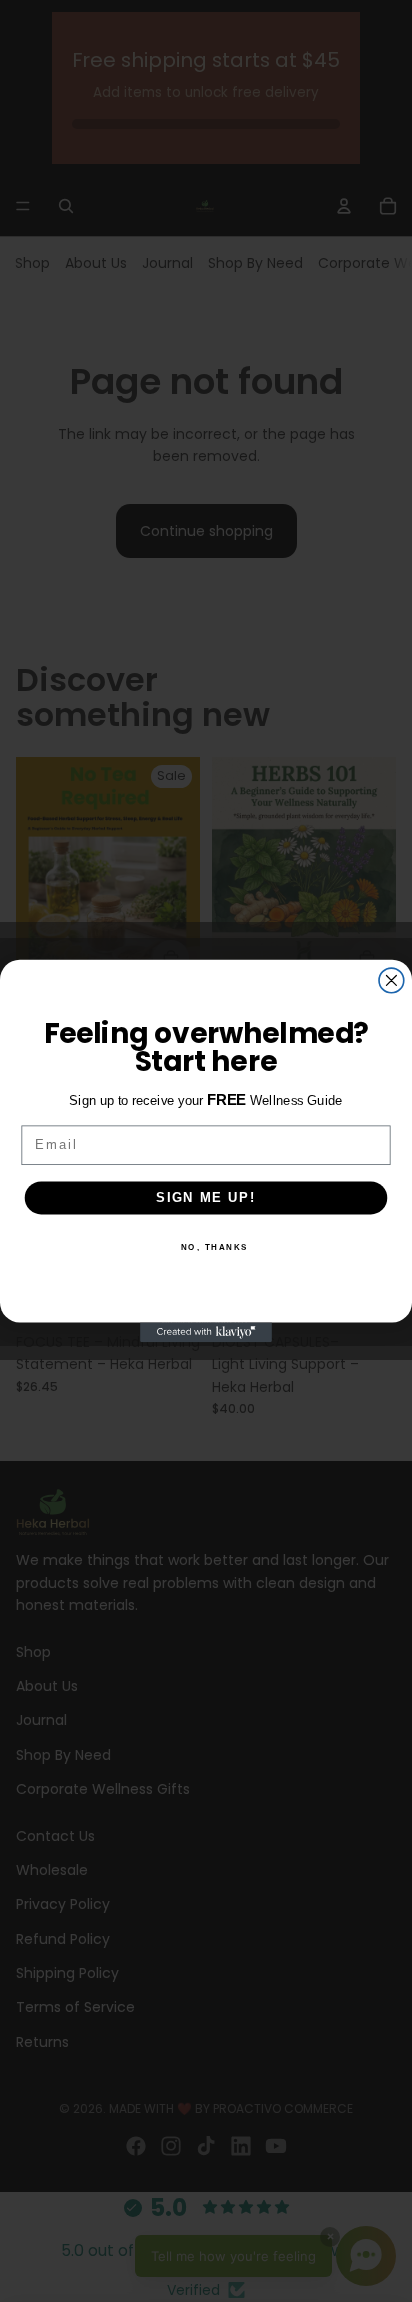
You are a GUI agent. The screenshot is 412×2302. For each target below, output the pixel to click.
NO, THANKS (215, 1246)
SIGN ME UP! (206, 1197)
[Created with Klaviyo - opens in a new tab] (206, 1332)
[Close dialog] (391, 980)
